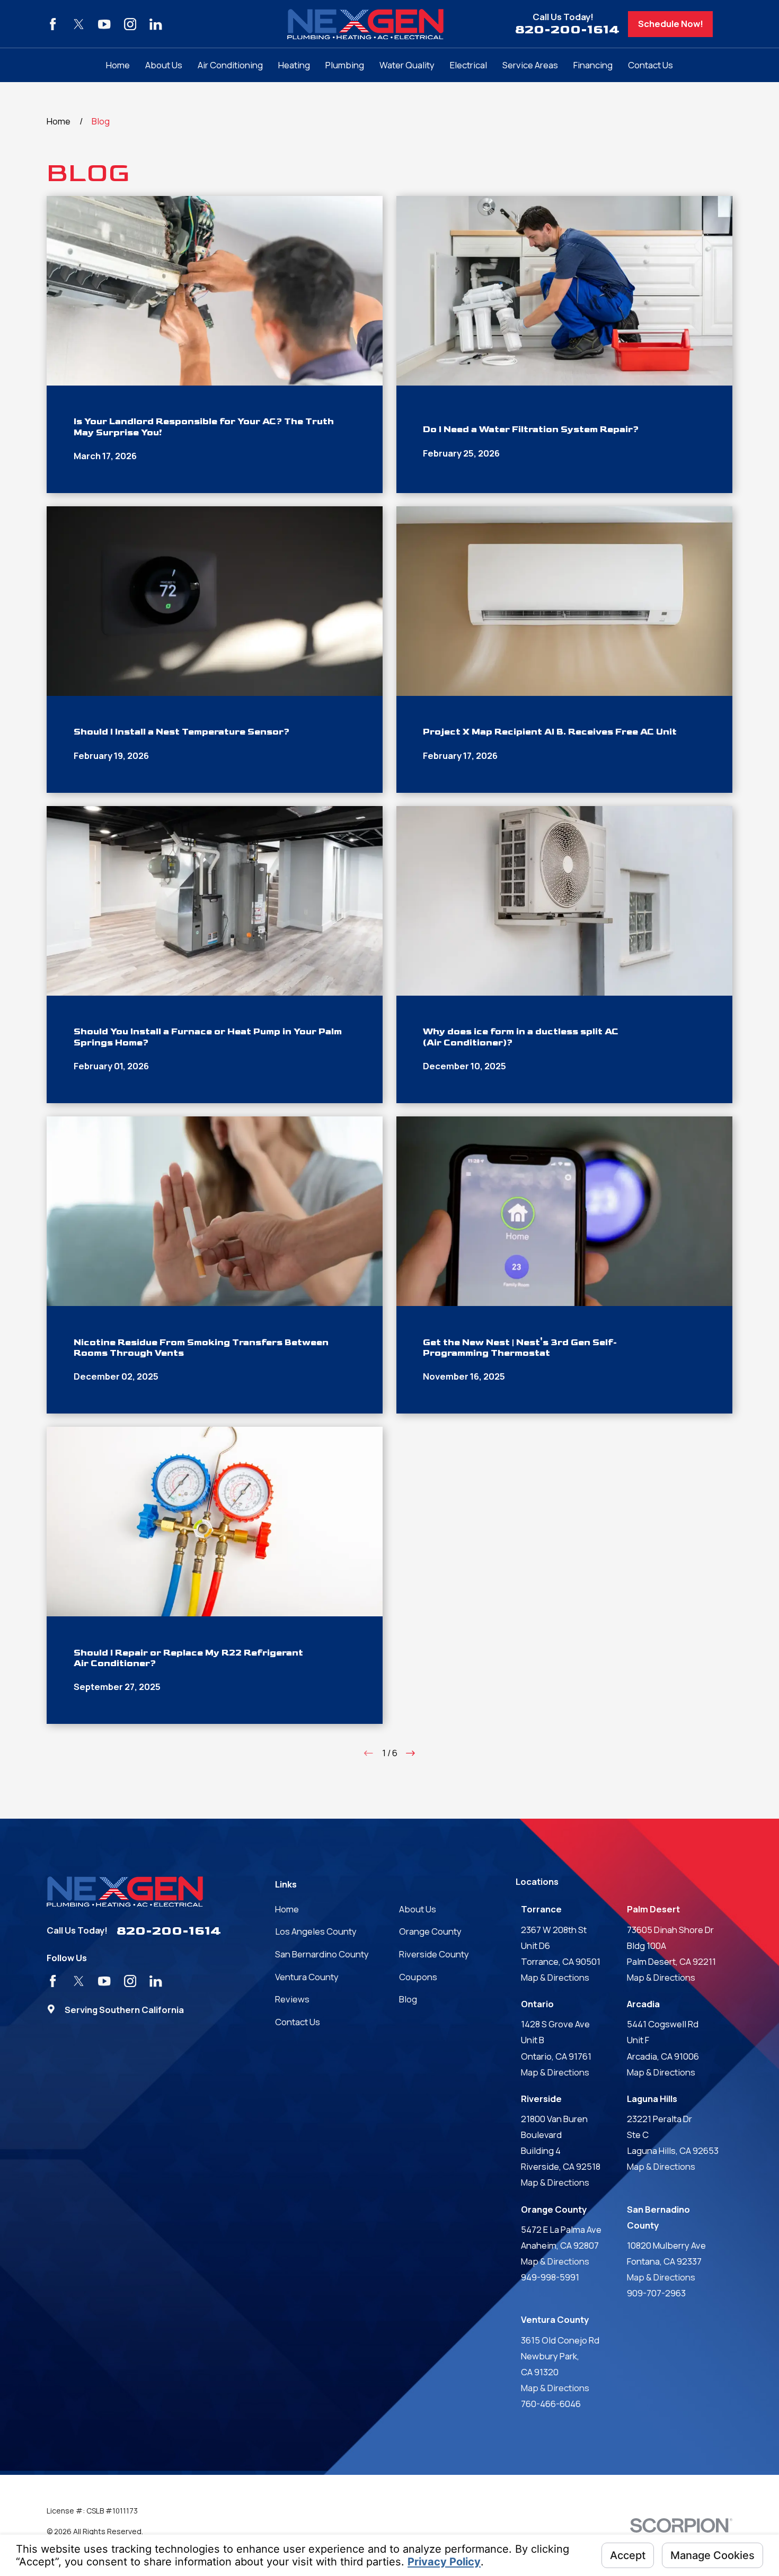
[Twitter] (79, 24)
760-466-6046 (551, 2404)
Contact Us (298, 2022)
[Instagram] (130, 24)
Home (287, 1909)
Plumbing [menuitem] (345, 65)
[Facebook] (53, 24)
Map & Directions (555, 1977)
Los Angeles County (316, 1931)
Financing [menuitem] (593, 65)
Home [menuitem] (118, 65)
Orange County (430, 1931)
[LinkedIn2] (156, 24)
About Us (418, 1909)
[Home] (365, 24)
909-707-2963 (656, 2293)
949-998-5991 (550, 2277)
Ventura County (307, 1977)
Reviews (292, 1999)
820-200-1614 (568, 29)
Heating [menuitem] (294, 65)
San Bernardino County (322, 1954)
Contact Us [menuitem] (650, 65)
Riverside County (434, 1954)
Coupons (418, 1977)
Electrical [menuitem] (468, 65)
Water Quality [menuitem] (407, 65)
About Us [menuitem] (164, 65)
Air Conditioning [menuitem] (230, 65)
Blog (408, 1999)
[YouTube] (104, 24)
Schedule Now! (671, 24)
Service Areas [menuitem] (530, 65)
